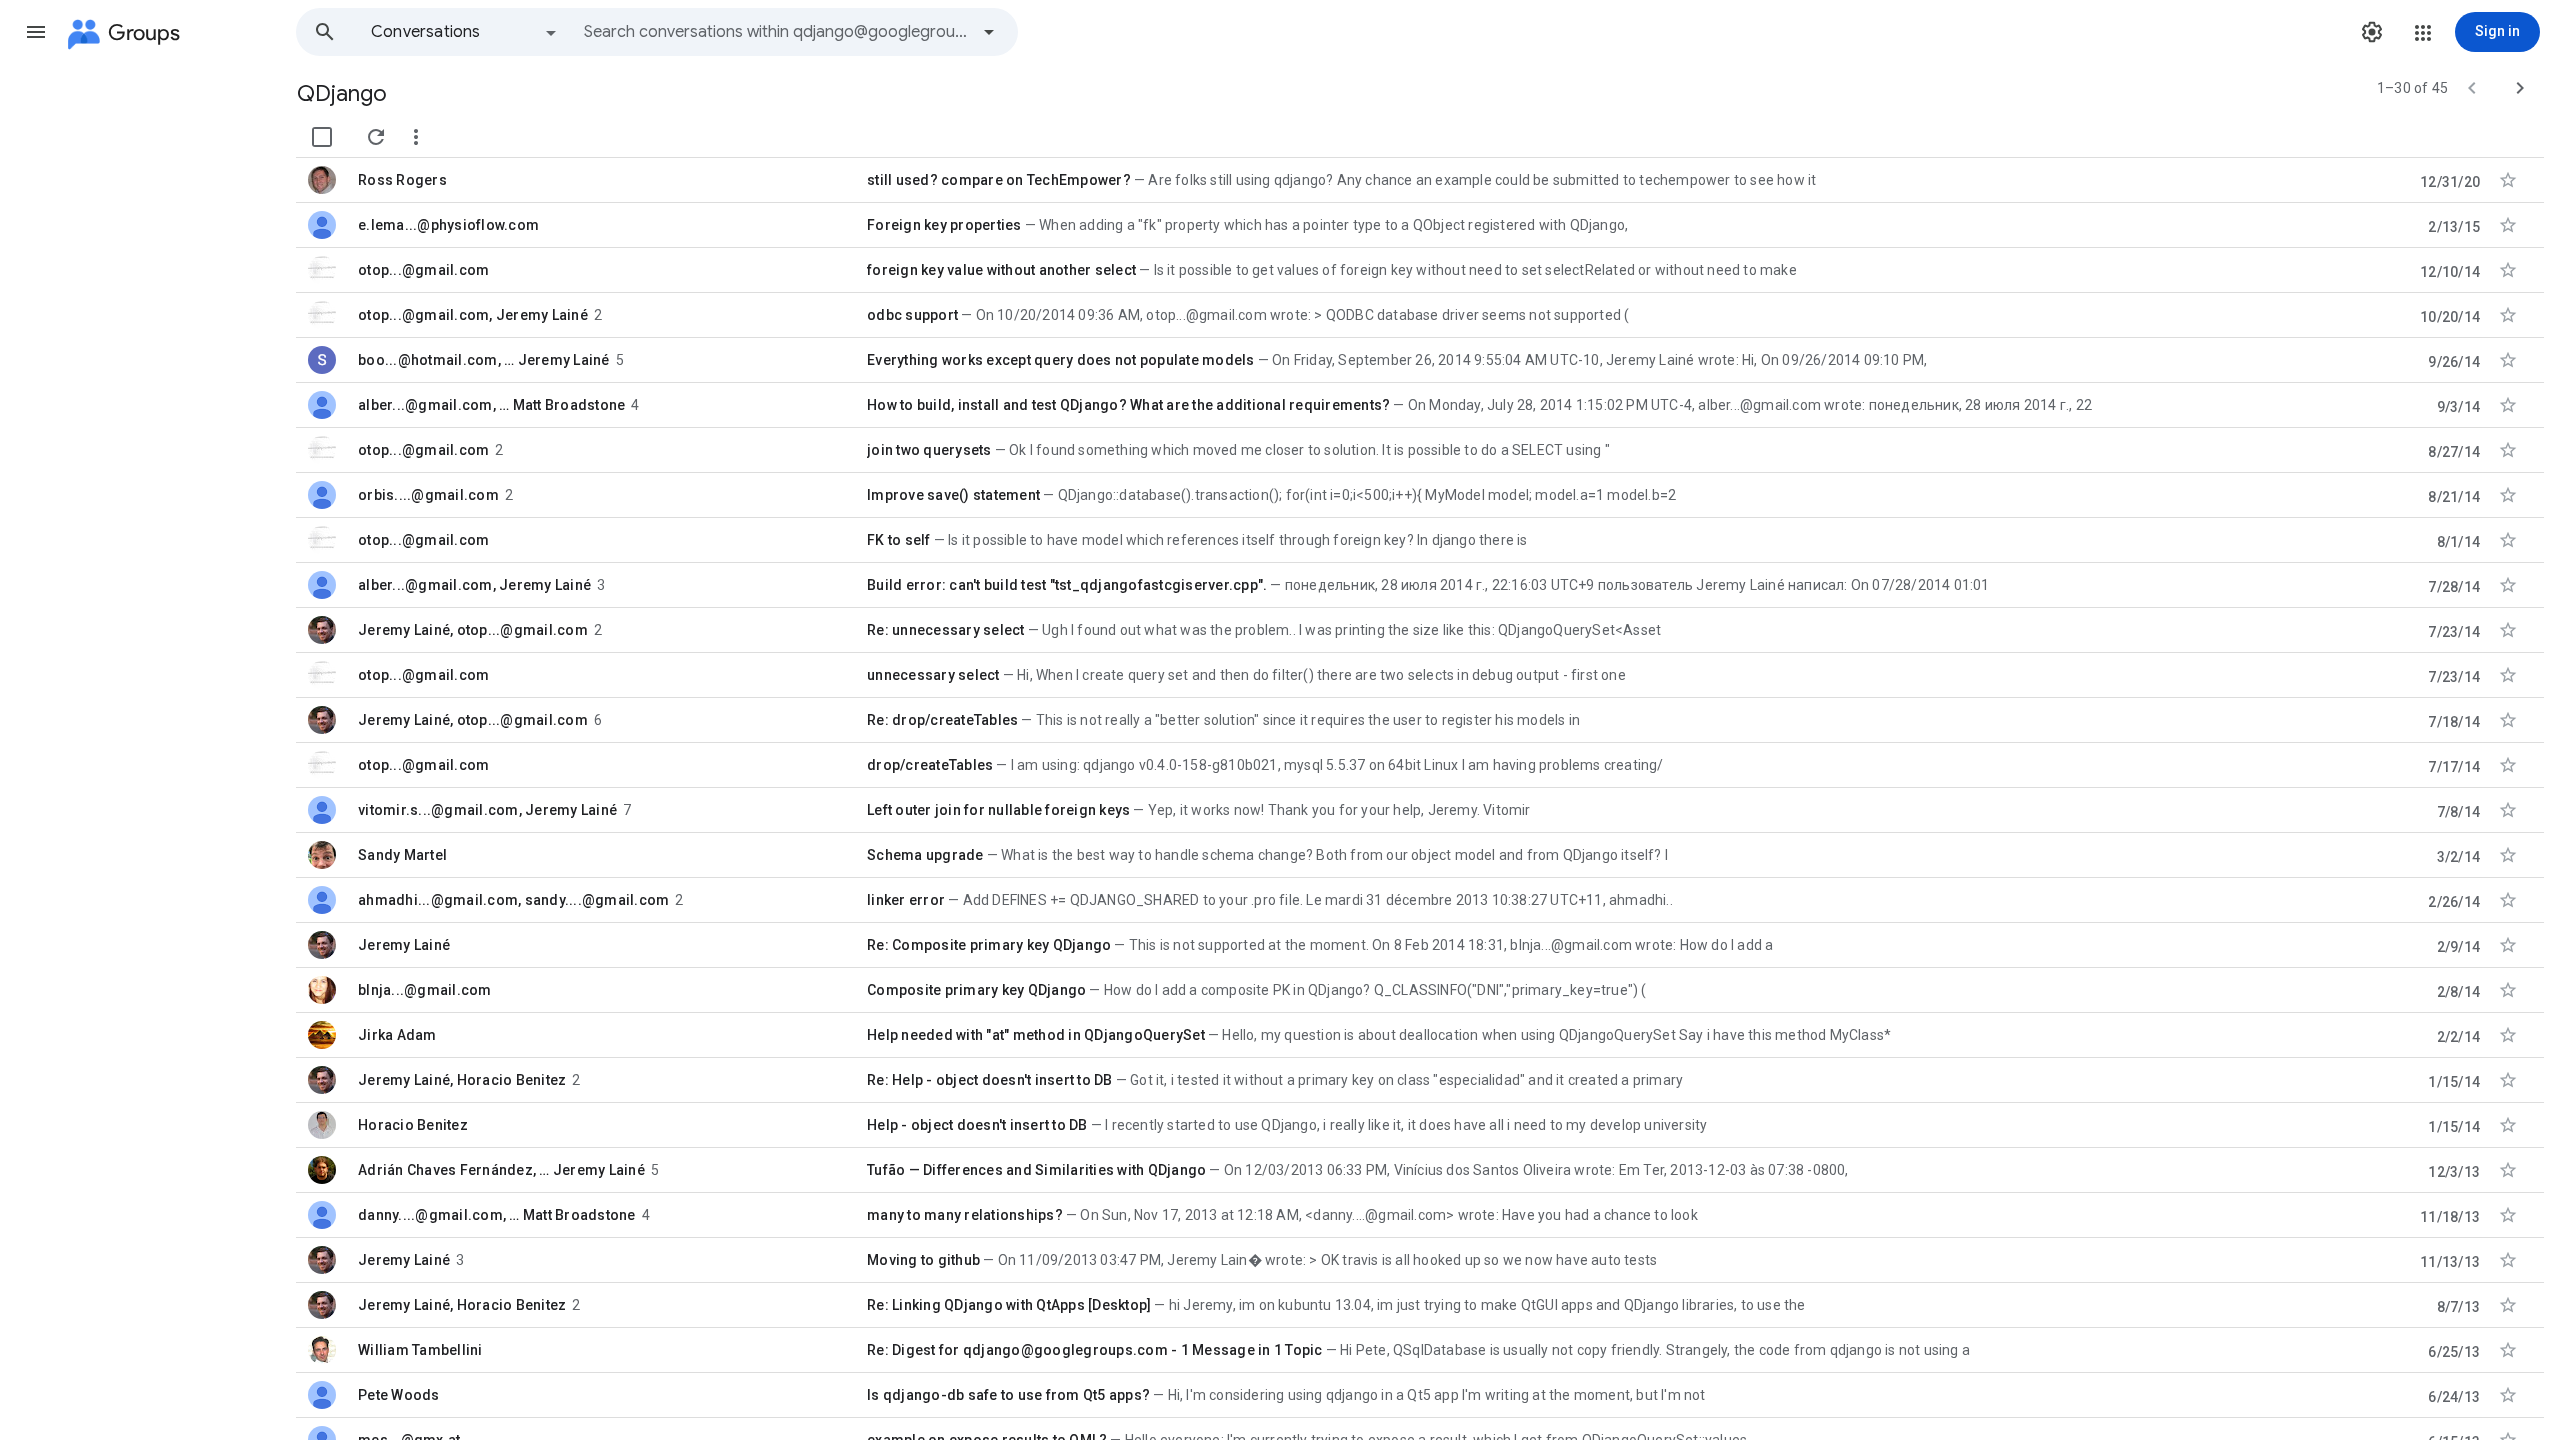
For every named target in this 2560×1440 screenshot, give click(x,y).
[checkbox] (322, 137)
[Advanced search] (989, 32)
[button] (36, 32)
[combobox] (776, 32)
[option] (465, 32)
